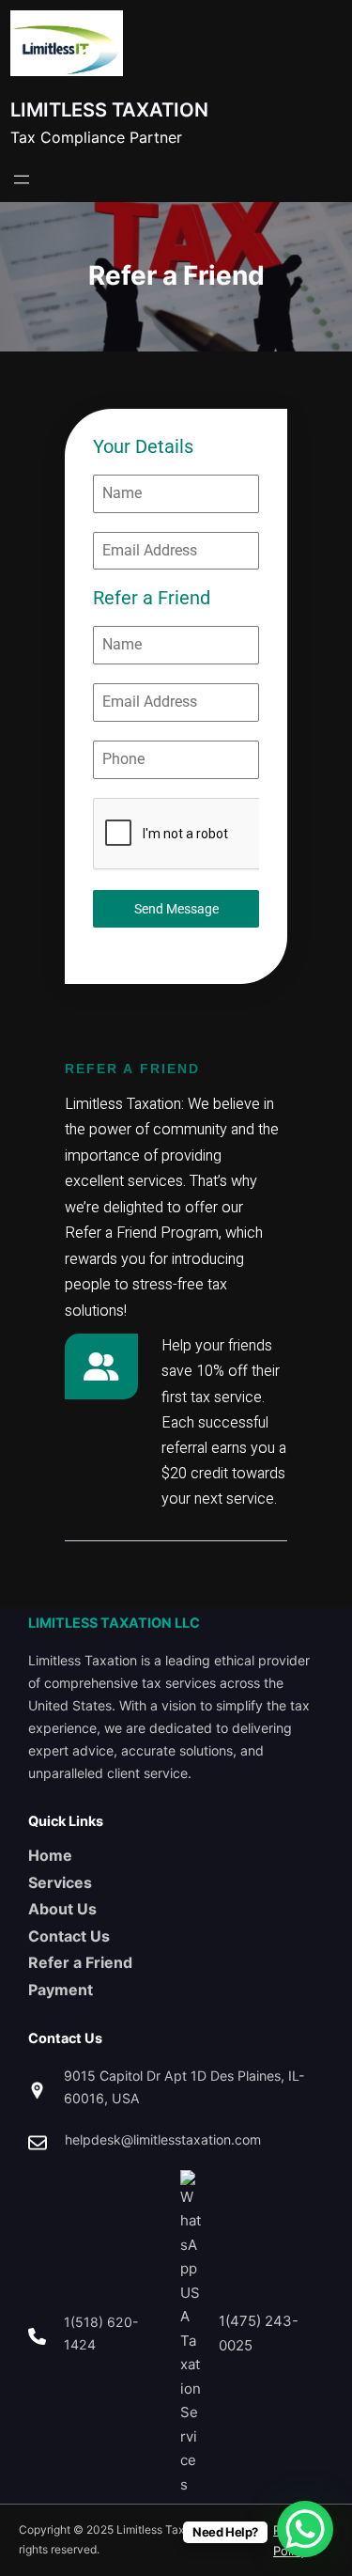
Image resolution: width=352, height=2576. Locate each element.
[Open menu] (22, 180)
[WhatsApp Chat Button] (305, 2529)
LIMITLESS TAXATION (109, 109)
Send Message (176, 909)
